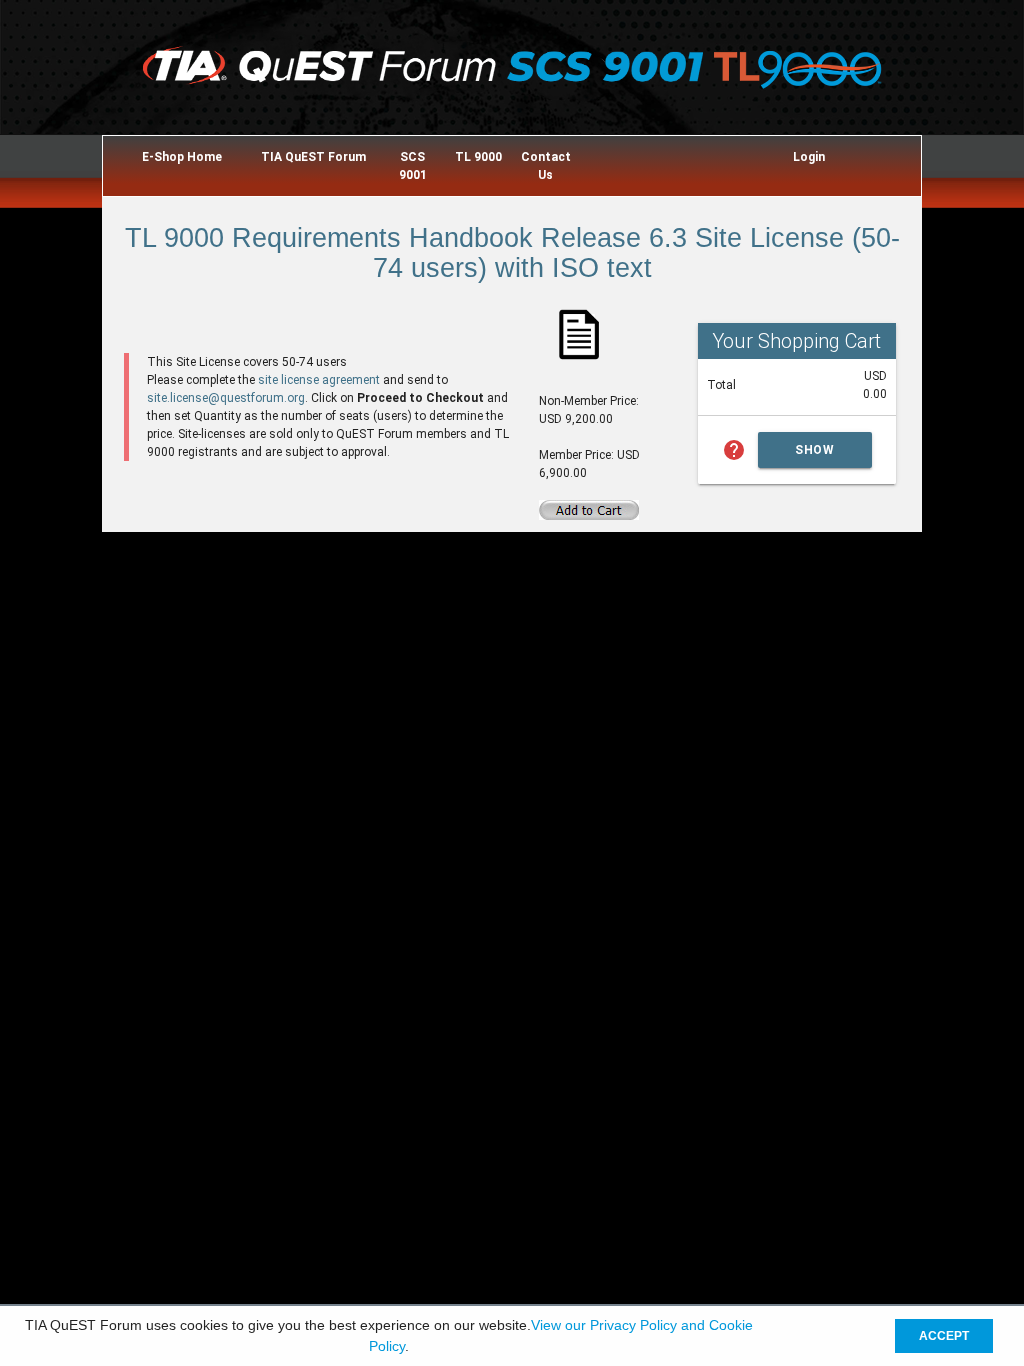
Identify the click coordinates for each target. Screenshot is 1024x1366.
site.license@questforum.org (226, 398)
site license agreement (319, 380)
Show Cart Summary (815, 455)
